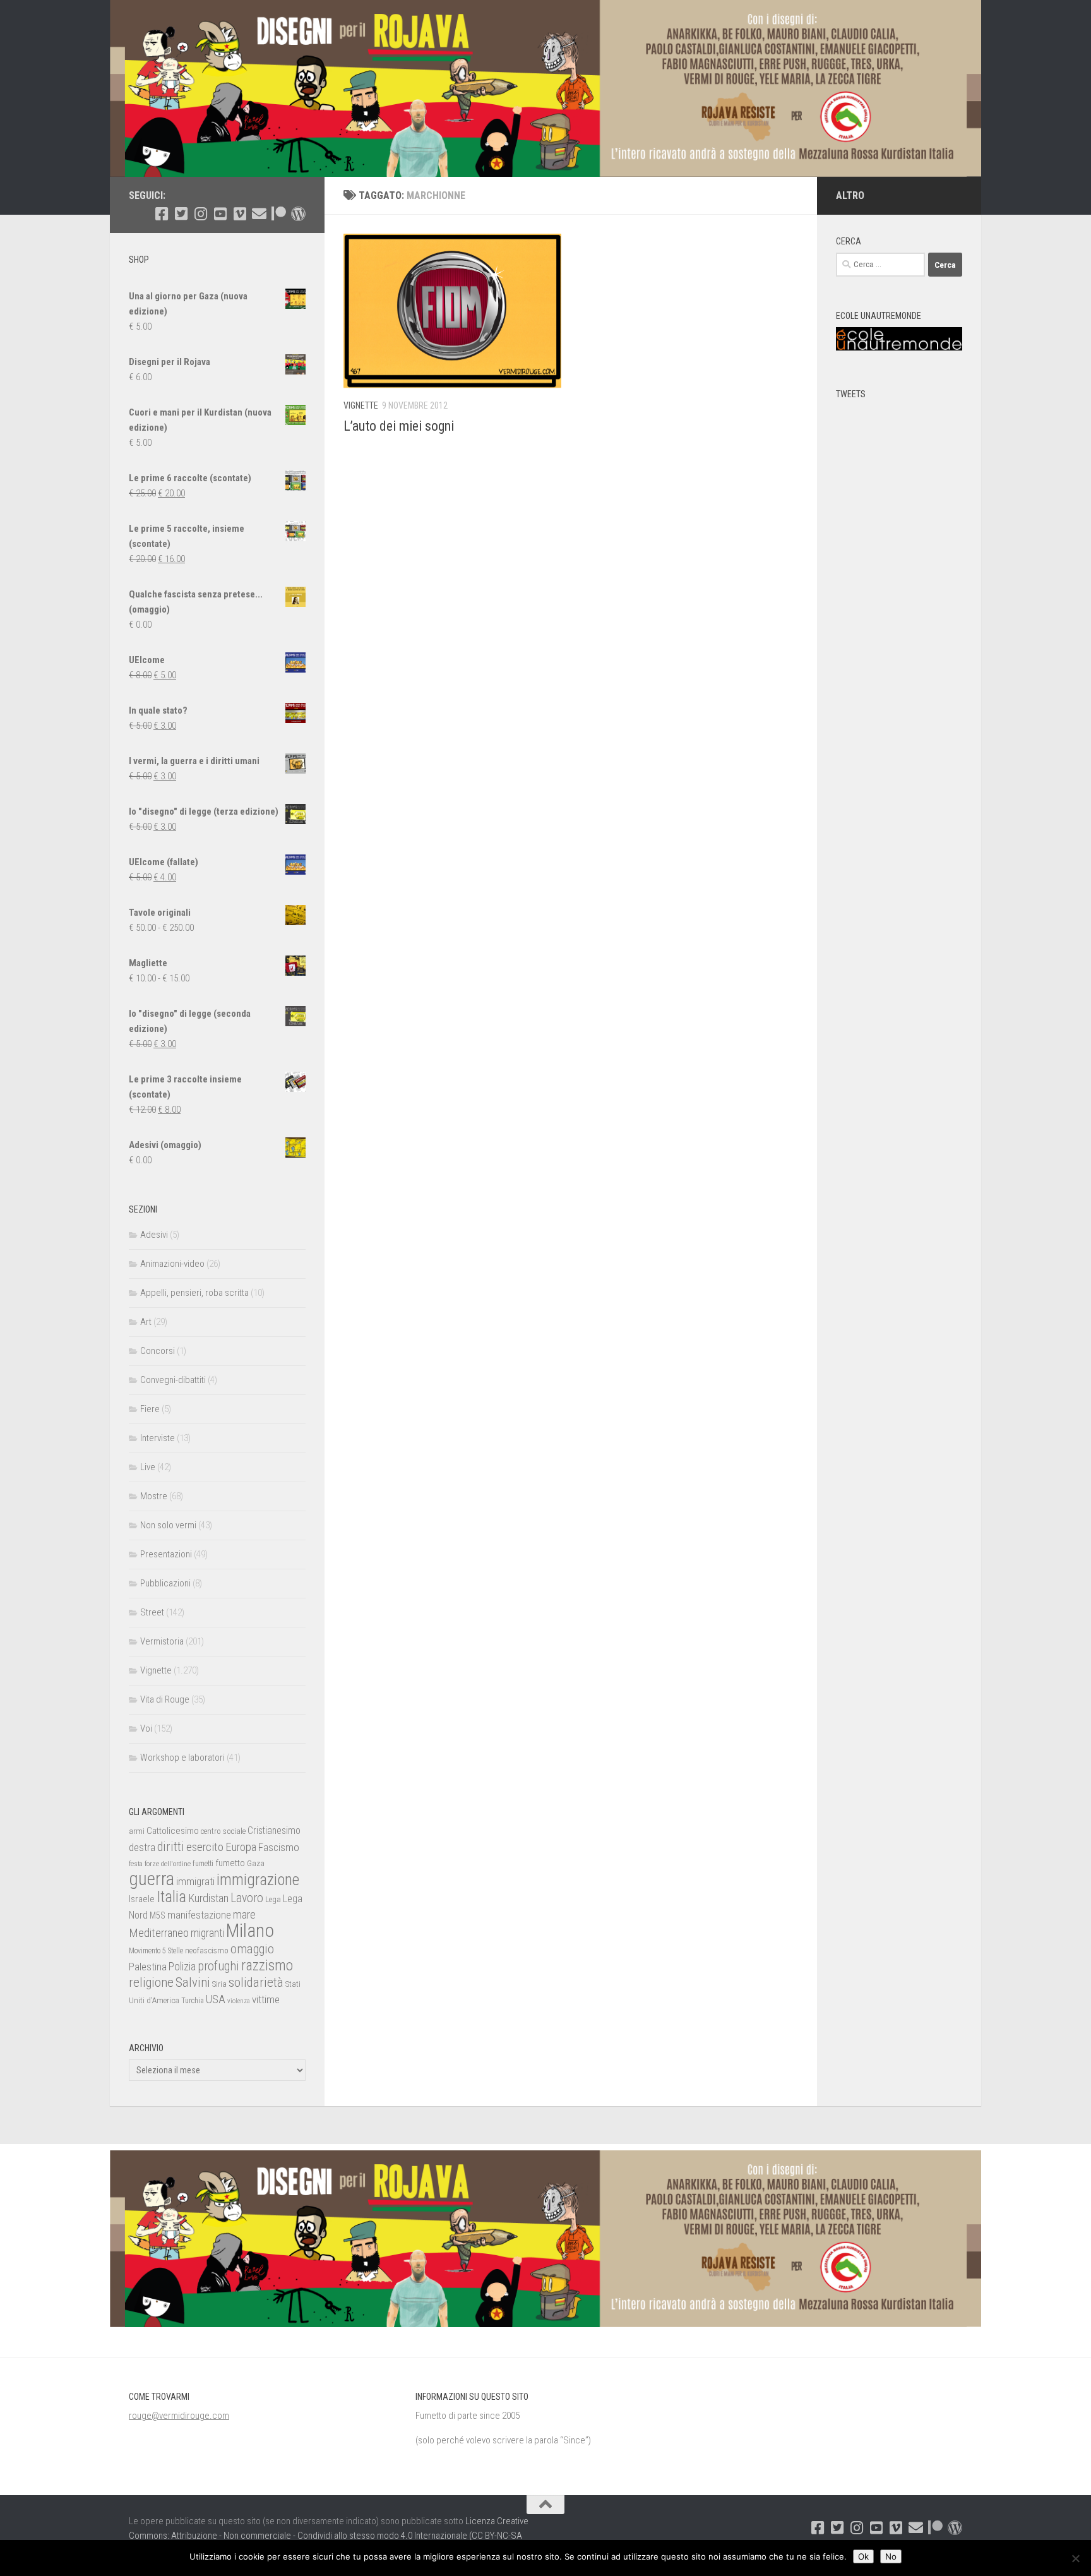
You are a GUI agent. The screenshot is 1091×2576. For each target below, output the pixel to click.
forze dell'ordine (168, 1864)
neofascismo (207, 1950)
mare (244, 1914)
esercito (205, 1847)
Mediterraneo (159, 1933)
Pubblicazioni (165, 1583)
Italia (171, 1897)
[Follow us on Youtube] (220, 214)
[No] (1075, 2558)
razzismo (267, 1966)
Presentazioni (166, 1554)
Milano (250, 1931)
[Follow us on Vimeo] (240, 214)
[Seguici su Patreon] (279, 214)
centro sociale (223, 1831)
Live (148, 1467)
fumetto (230, 1863)
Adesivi (154, 1235)
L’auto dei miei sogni (399, 426)
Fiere (150, 1409)
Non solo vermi (168, 1525)
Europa (241, 1847)
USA (216, 1999)
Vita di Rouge (165, 1699)
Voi (146, 1728)
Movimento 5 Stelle (156, 1951)
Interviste (158, 1438)
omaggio (252, 1949)
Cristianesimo (274, 1830)
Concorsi (158, 1351)
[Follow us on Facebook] (161, 214)
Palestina (148, 1967)
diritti (171, 1847)
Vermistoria (162, 1641)
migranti (207, 1933)
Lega (273, 1899)
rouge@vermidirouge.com (179, 2416)
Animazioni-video (172, 1264)
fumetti (203, 1864)
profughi (218, 1966)
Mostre (154, 1496)
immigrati (195, 1881)
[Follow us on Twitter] (181, 214)
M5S (158, 1915)
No (891, 2556)
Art (146, 1322)
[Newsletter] (259, 214)
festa (136, 1864)
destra (142, 1847)
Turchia (193, 2001)
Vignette (361, 405)
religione (151, 1982)
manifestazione (199, 1915)
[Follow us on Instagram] (200, 214)
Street (152, 1612)
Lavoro (247, 1898)
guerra (152, 1879)
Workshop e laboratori (182, 1758)
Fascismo (279, 1847)
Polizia (182, 1967)
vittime (266, 1999)
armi (137, 1831)
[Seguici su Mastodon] (298, 214)
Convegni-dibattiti (173, 1380)
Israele (142, 1899)
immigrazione (258, 1880)
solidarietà (256, 1982)
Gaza (256, 1863)
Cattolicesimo (173, 1831)
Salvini (193, 1982)
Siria (219, 1984)
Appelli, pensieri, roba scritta (194, 1293)
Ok (863, 2556)
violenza (239, 2001)
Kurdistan (208, 1898)
